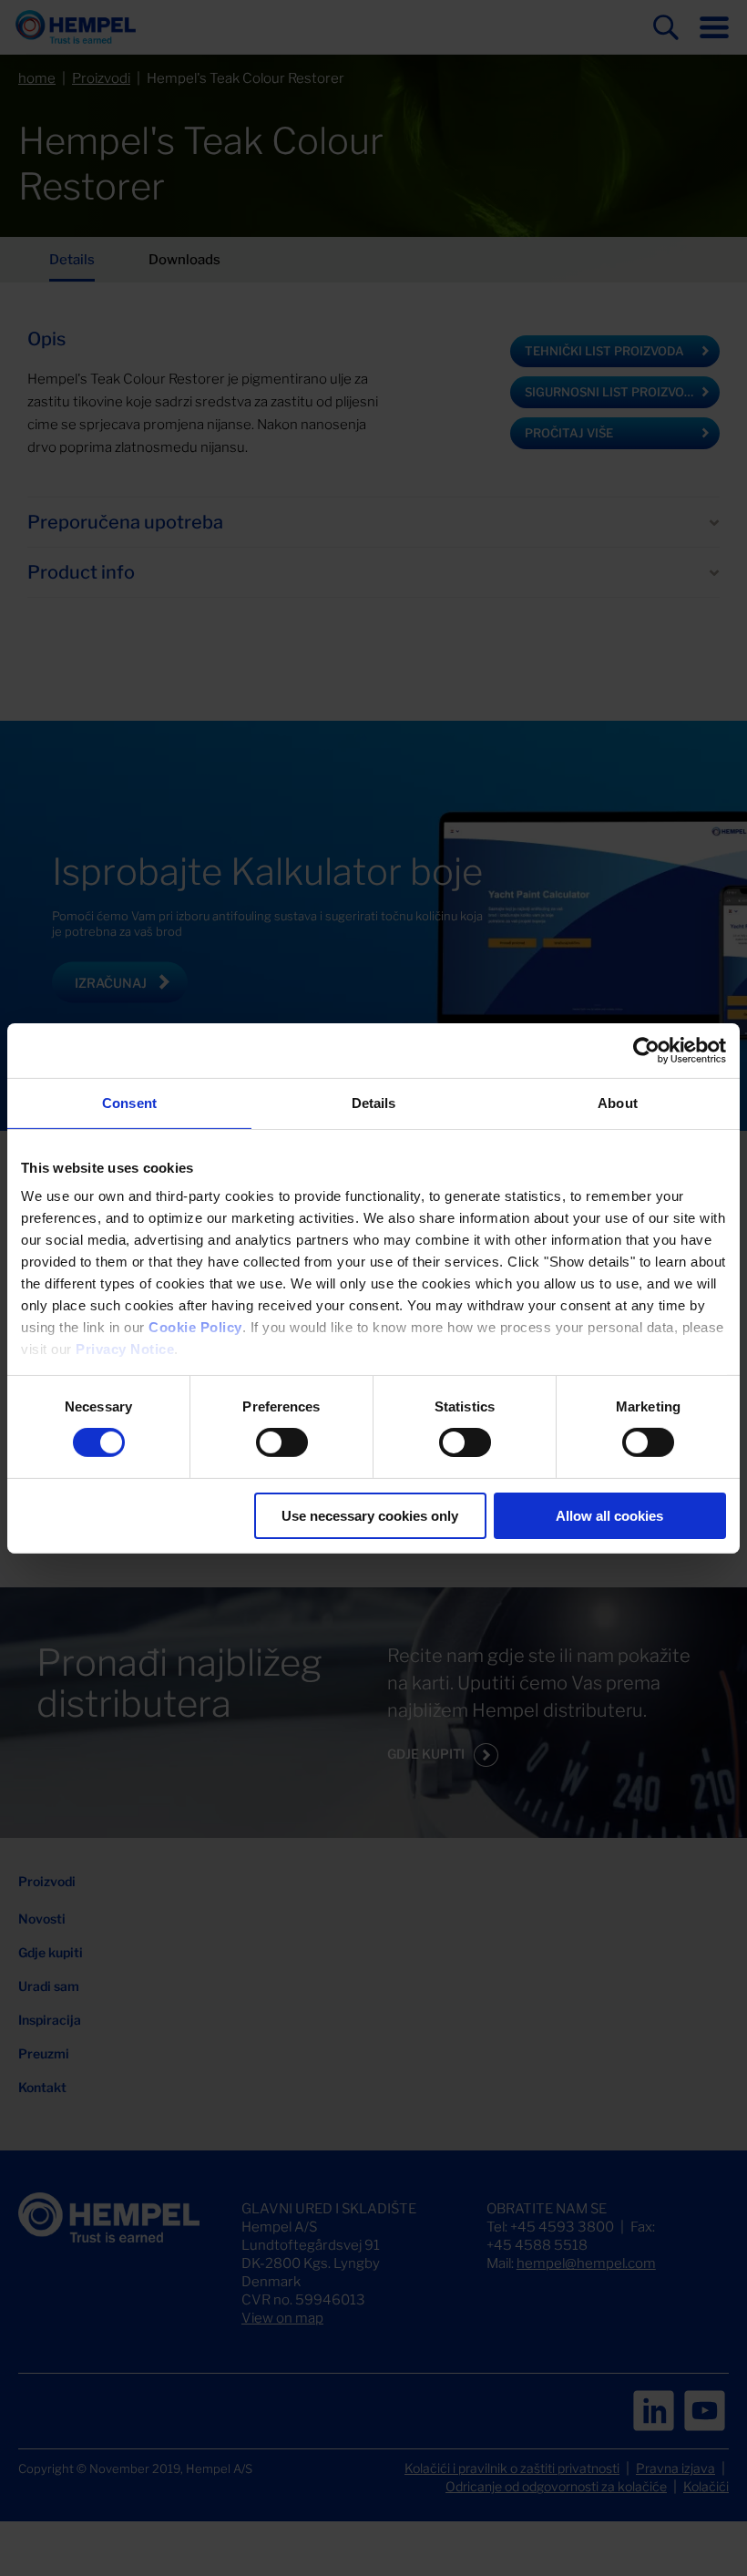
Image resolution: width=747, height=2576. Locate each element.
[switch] (282, 1442)
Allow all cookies (609, 1516)
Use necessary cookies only (370, 1516)
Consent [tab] (129, 1102)
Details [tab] (374, 1102)
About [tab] (618, 1102)
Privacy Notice (125, 1349)
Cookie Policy (195, 1327)
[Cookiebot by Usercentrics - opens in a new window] (646, 1050)
